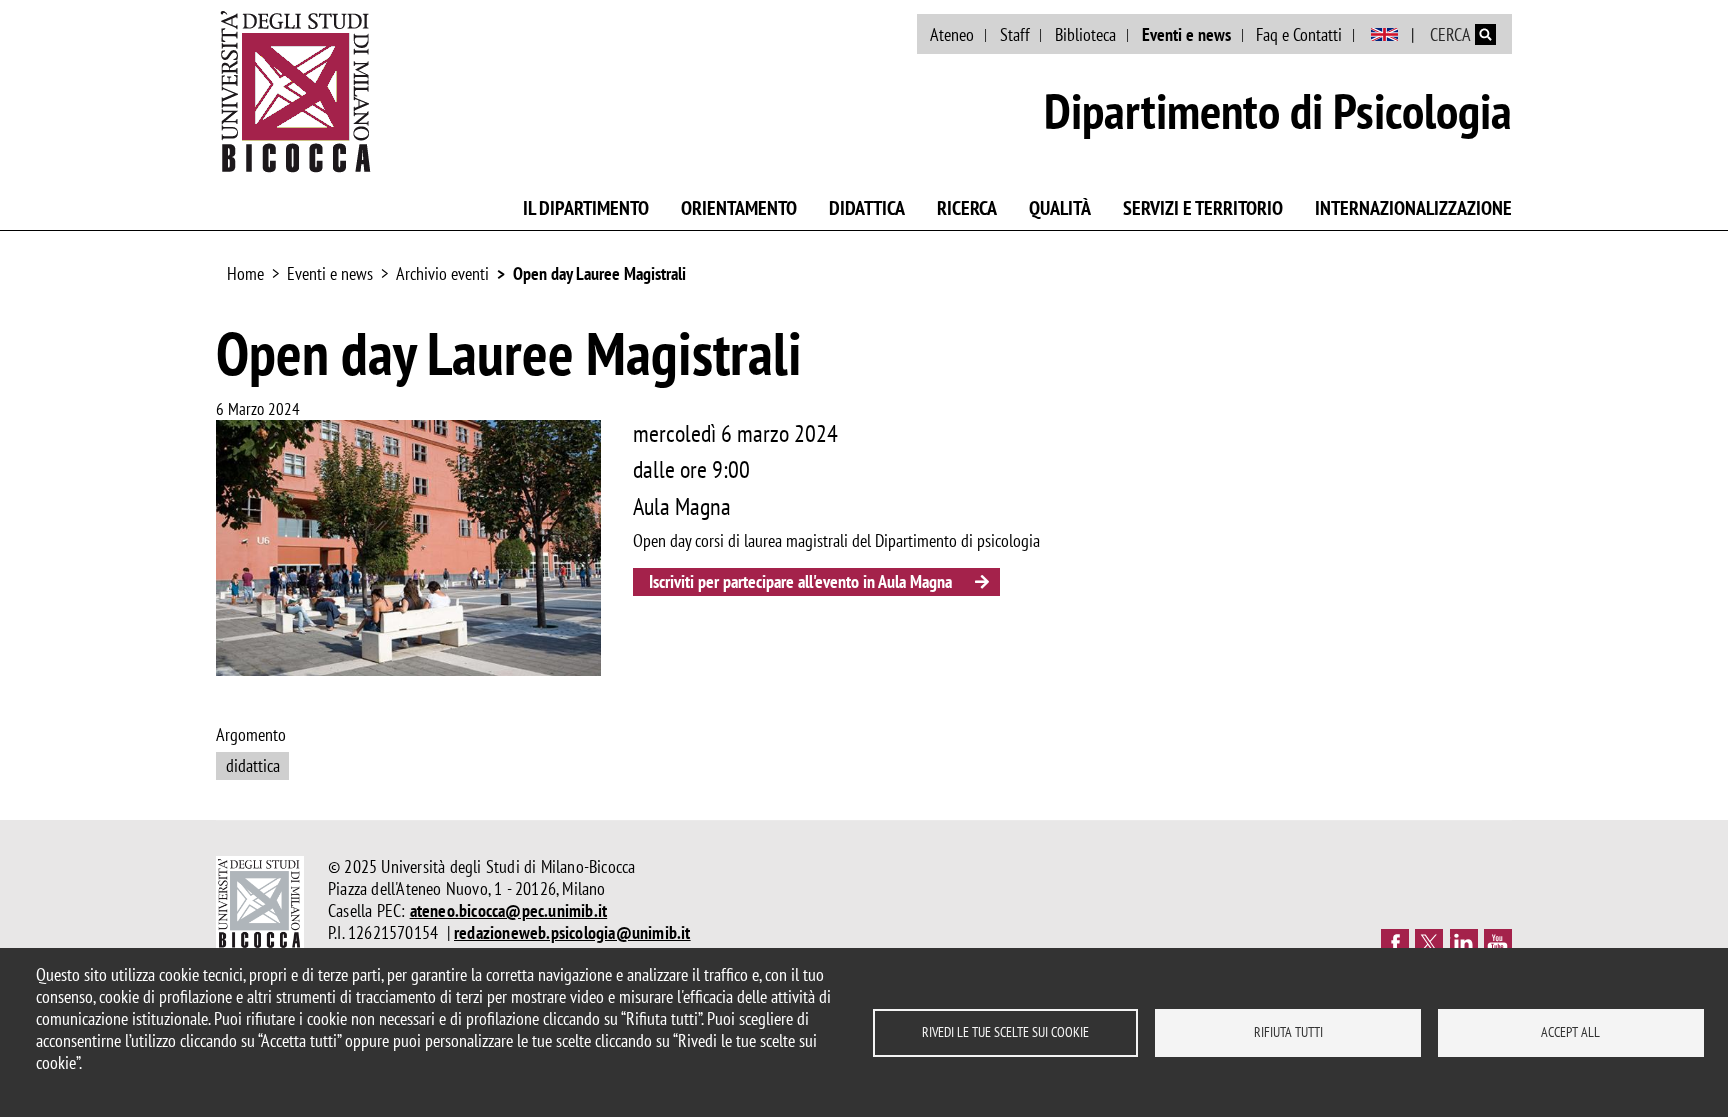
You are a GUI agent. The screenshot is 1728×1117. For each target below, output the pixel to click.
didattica (253, 765)
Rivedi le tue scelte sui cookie (1005, 1032)
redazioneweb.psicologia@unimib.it (572, 932)
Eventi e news (1186, 34)
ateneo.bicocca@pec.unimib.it (509, 910)
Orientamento (739, 208)
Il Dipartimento (586, 208)
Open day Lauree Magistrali (599, 273)
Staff (1015, 34)
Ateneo (952, 34)
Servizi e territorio (1203, 208)
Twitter (1429, 943)
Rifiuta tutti (1288, 1032)
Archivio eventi (442, 273)
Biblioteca (1085, 34)
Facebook (1395, 943)
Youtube (1498, 943)
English (1384, 35)
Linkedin (1464, 943)
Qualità (1060, 208)
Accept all (1570, 1032)
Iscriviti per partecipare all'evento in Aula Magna (800, 581)
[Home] (296, 91)
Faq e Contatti (1299, 34)
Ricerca (967, 208)
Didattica (867, 208)
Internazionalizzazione (1413, 208)
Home (245, 273)
